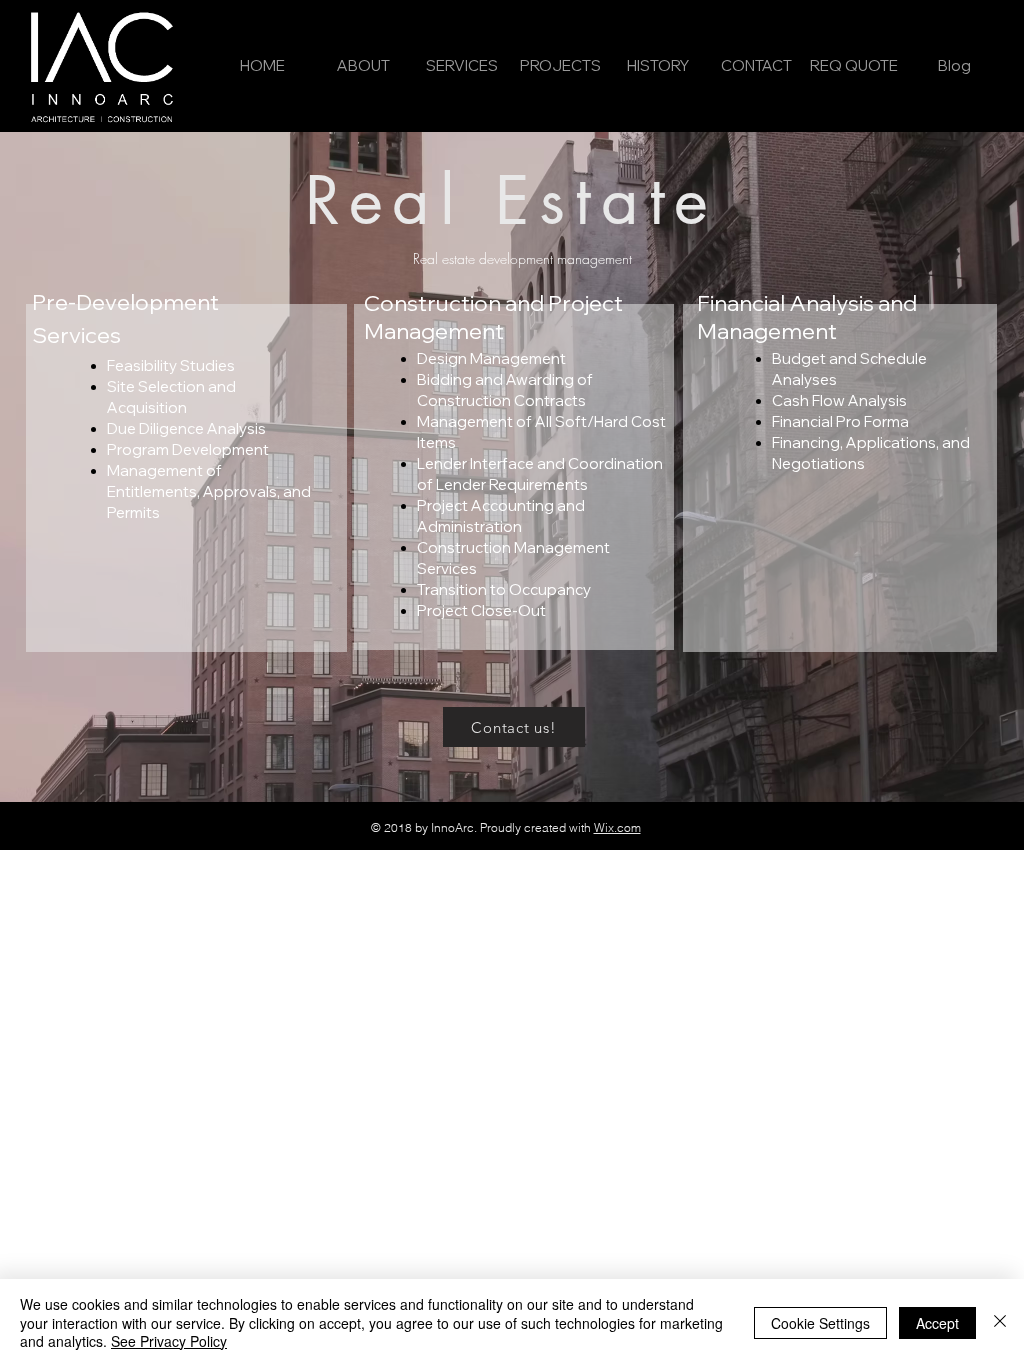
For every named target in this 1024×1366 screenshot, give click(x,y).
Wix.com (617, 827)
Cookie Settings (820, 1323)
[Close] (1000, 1322)
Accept (937, 1323)
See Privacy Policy (169, 1341)
